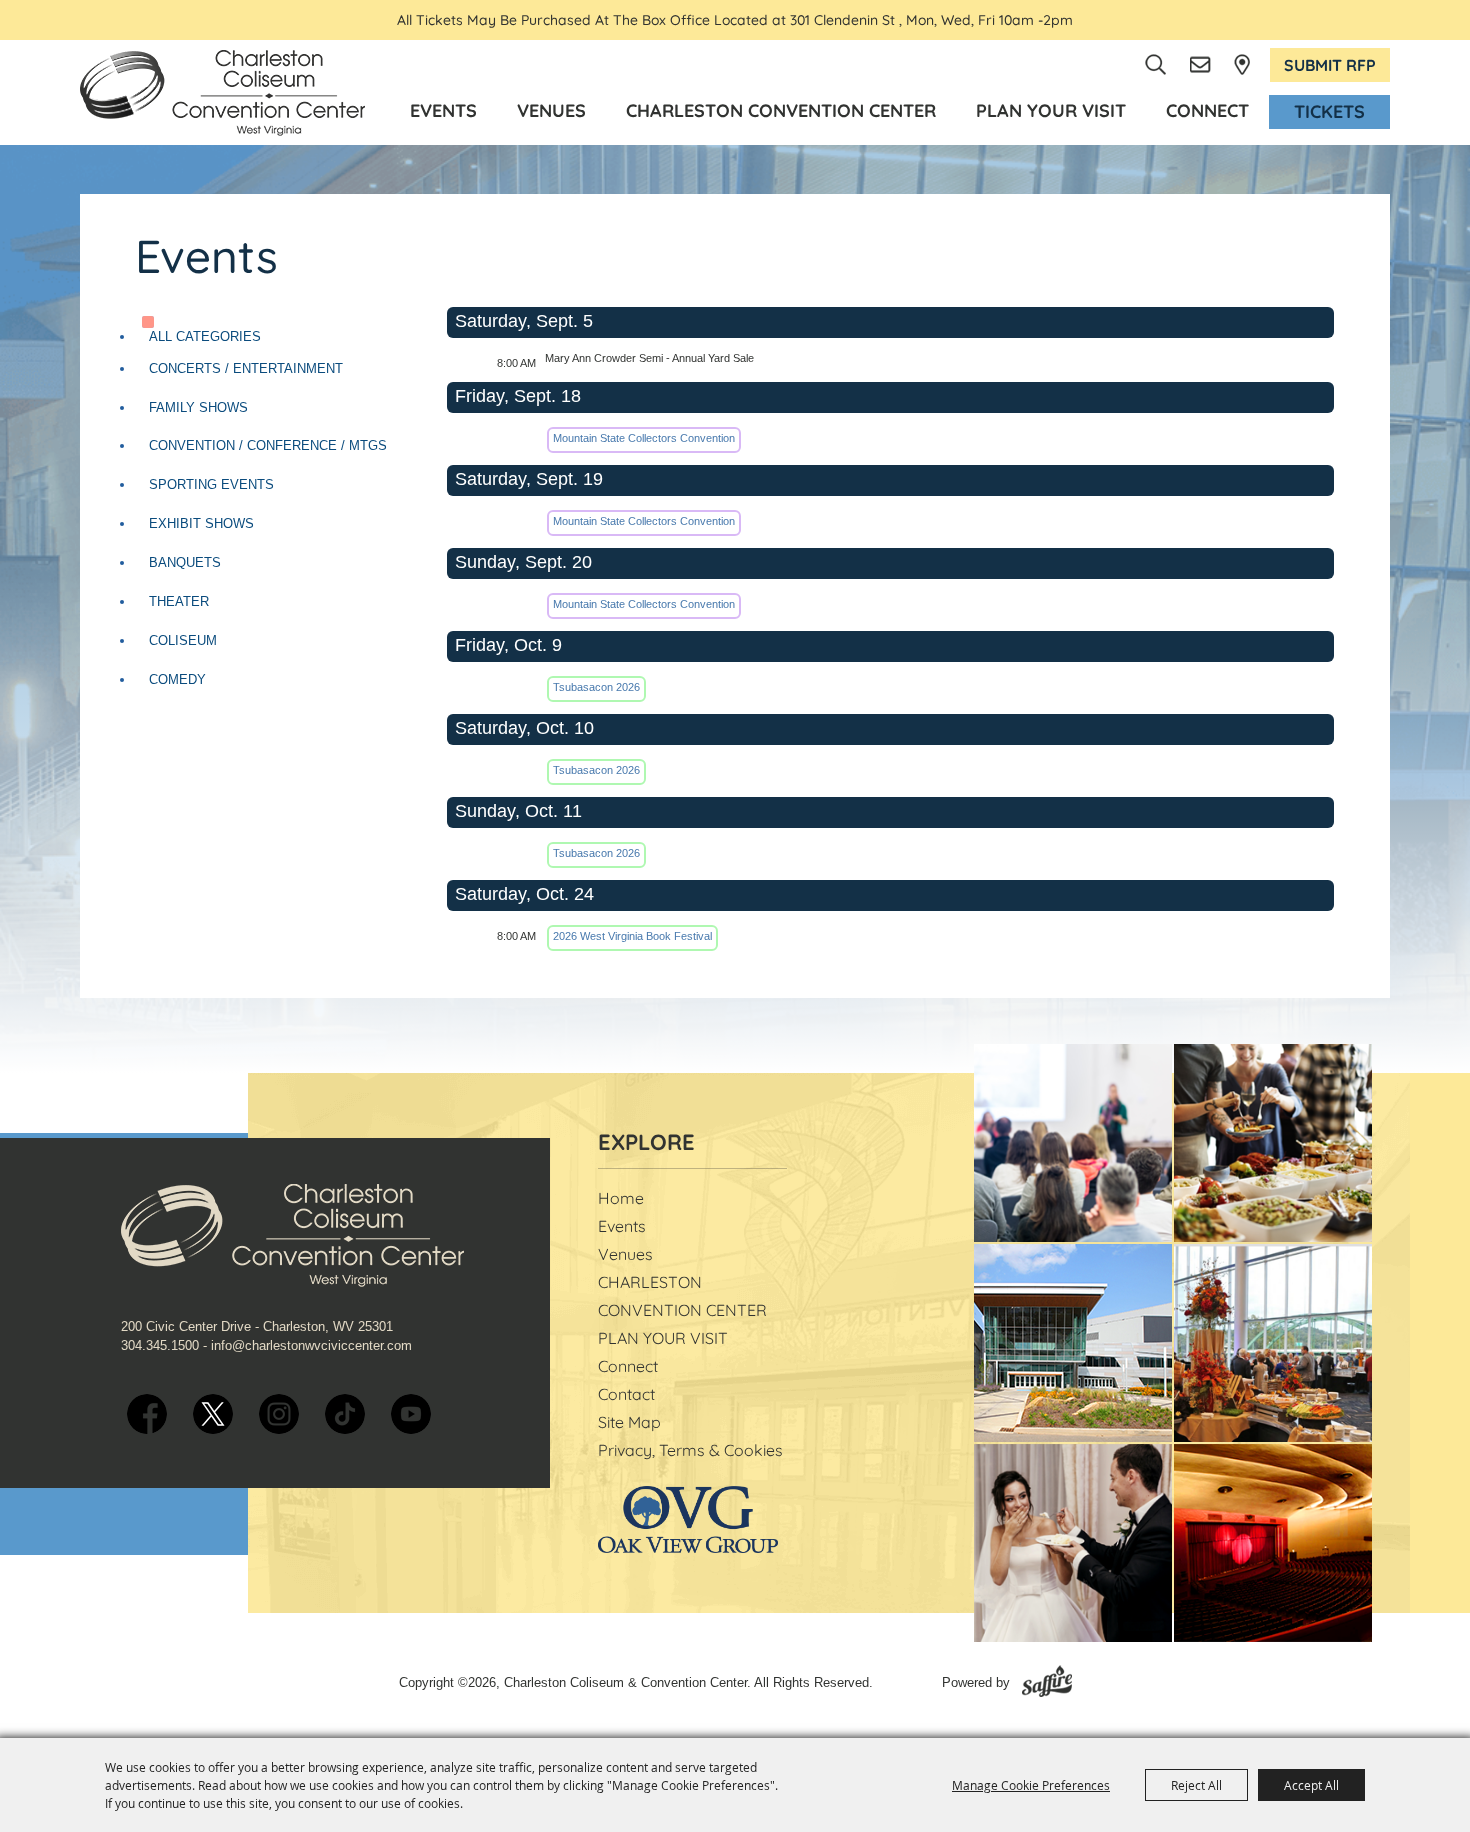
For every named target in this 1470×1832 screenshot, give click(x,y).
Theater (179, 601)
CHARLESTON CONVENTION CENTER (781, 110)
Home (621, 1198)
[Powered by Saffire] (1047, 1682)
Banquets (185, 562)
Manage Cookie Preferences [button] (1031, 1785)
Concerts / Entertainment (246, 368)
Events (443, 110)
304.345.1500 (160, 1345)
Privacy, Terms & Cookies (690, 1450)
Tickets (1329, 111)
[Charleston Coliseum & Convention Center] (222, 93)
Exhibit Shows (201, 523)
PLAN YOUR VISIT (1051, 110)
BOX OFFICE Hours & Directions (1242, 64)
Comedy (177, 679)
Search (1156, 65)
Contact (626, 1394)
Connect (1207, 110)
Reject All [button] (1196, 1785)
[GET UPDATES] (1201, 65)
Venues (551, 110)
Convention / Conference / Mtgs (268, 445)
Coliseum (183, 640)
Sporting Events (211, 484)
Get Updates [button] (1201, 65)
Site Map (629, 1422)
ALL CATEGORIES (205, 336)
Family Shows (198, 407)
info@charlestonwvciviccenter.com (311, 1345)
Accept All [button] (1311, 1785)
